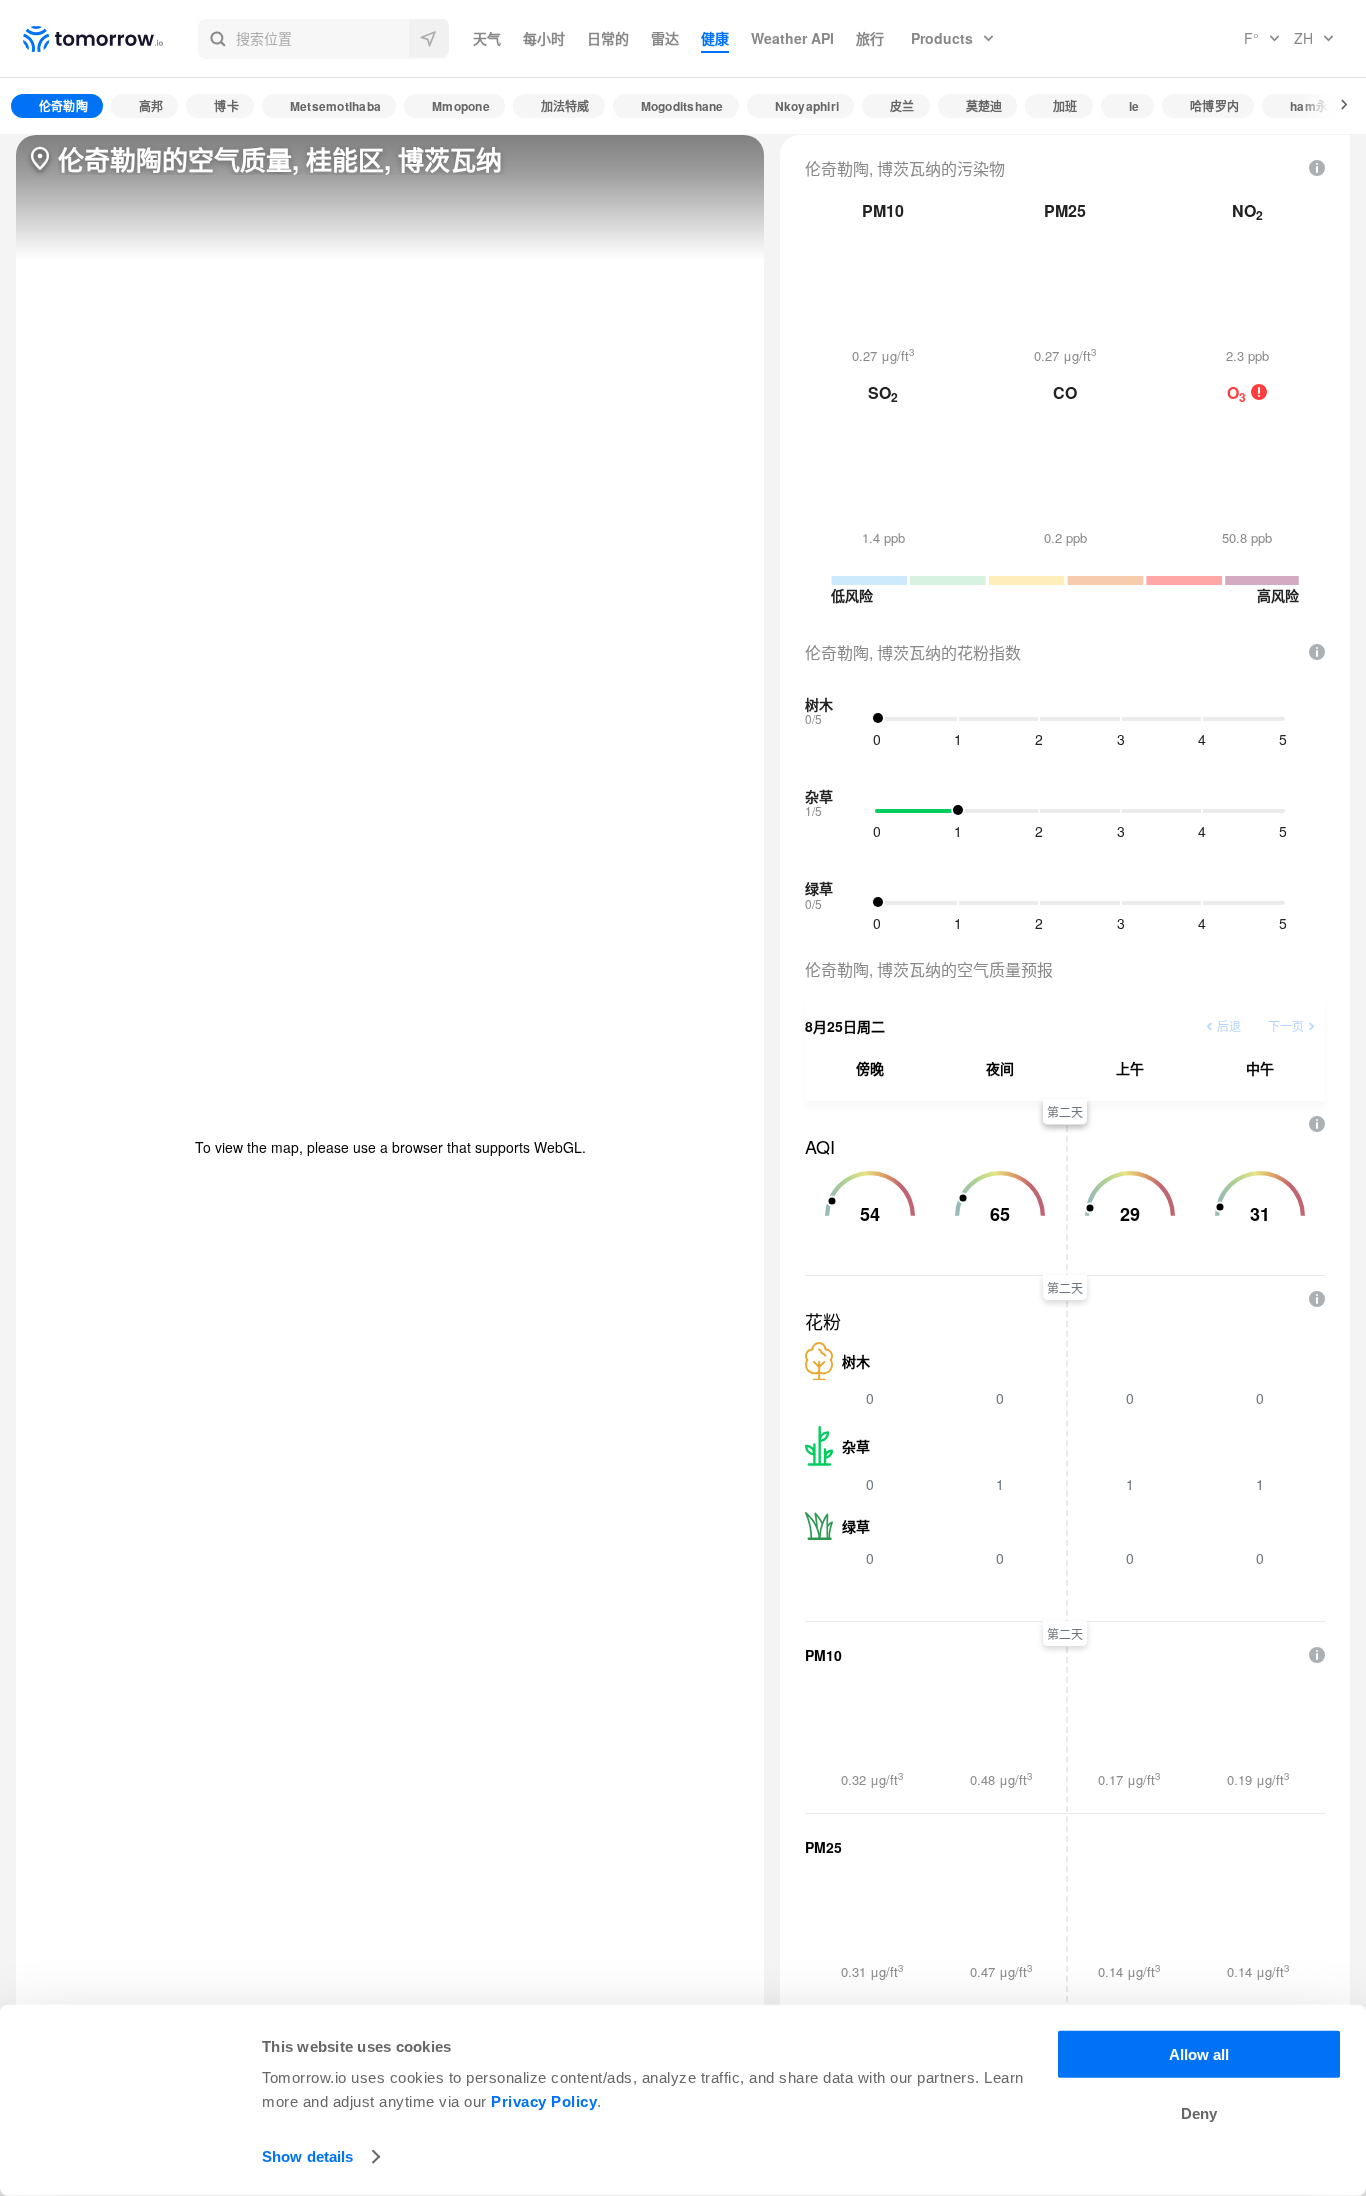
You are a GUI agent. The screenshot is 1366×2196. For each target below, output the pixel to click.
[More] (1333, 106)
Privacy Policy (544, 2101)
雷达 (665, 38)
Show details (307, 2156)
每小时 (544, 38)
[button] (323, 39)
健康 (715, 38)
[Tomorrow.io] (110, 39)
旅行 (870, 38)
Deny (1199, 2113)
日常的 (608, 38)
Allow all (1199, 2054)
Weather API (792, 38)
